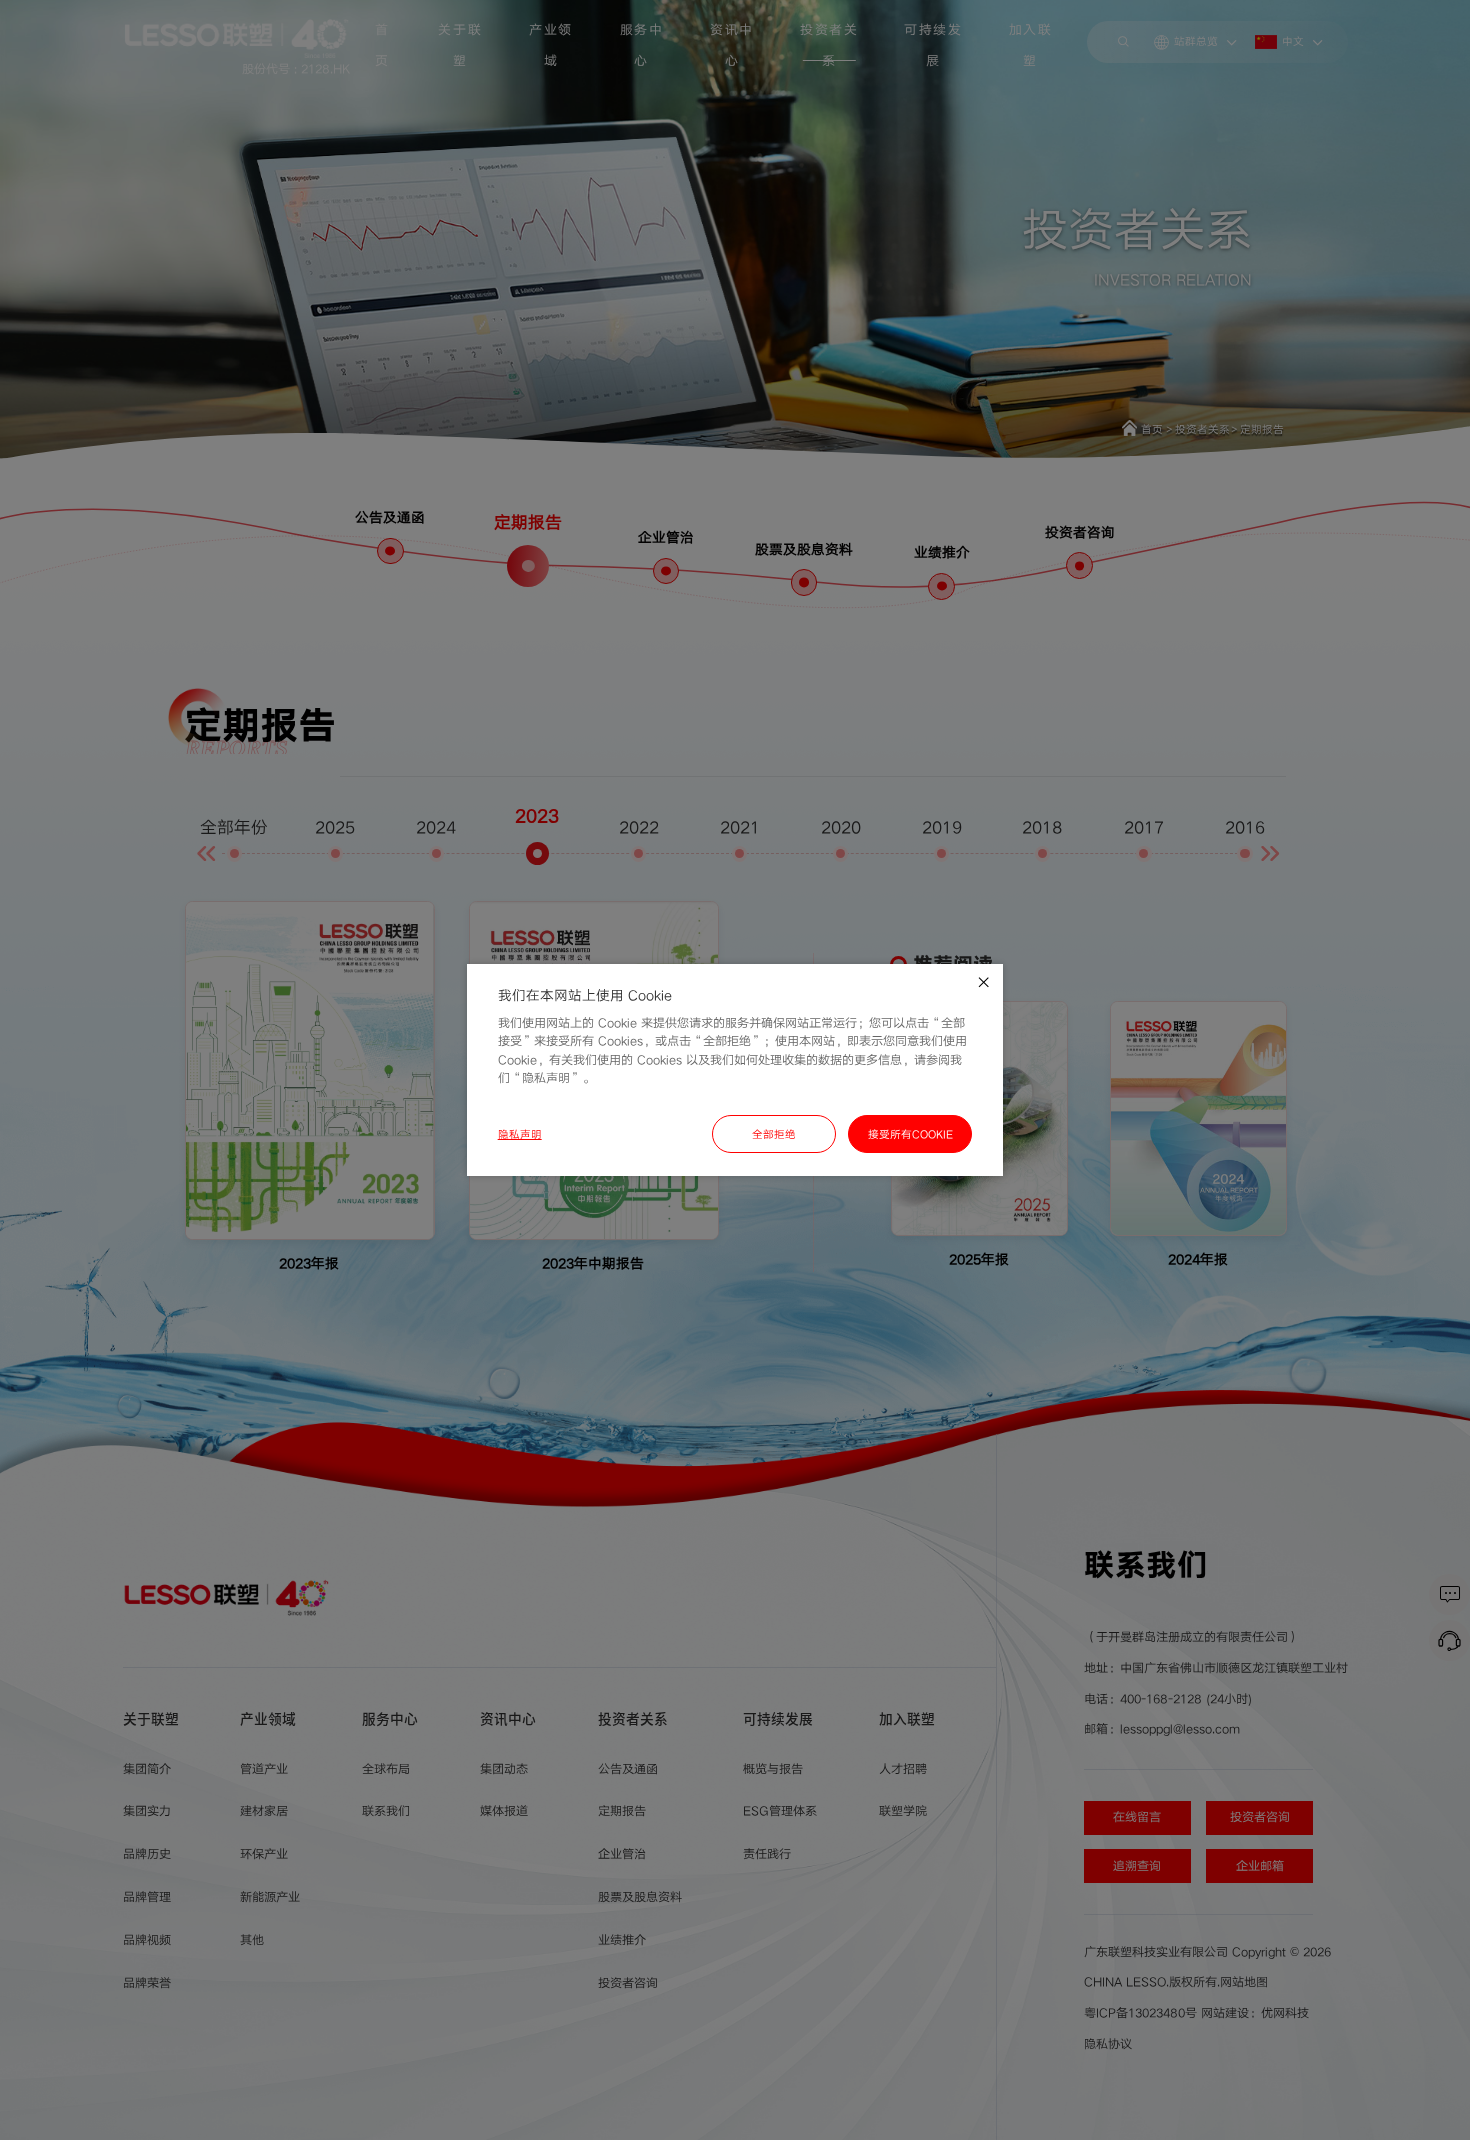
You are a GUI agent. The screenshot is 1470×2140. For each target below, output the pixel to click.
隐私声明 (520, 1134)
